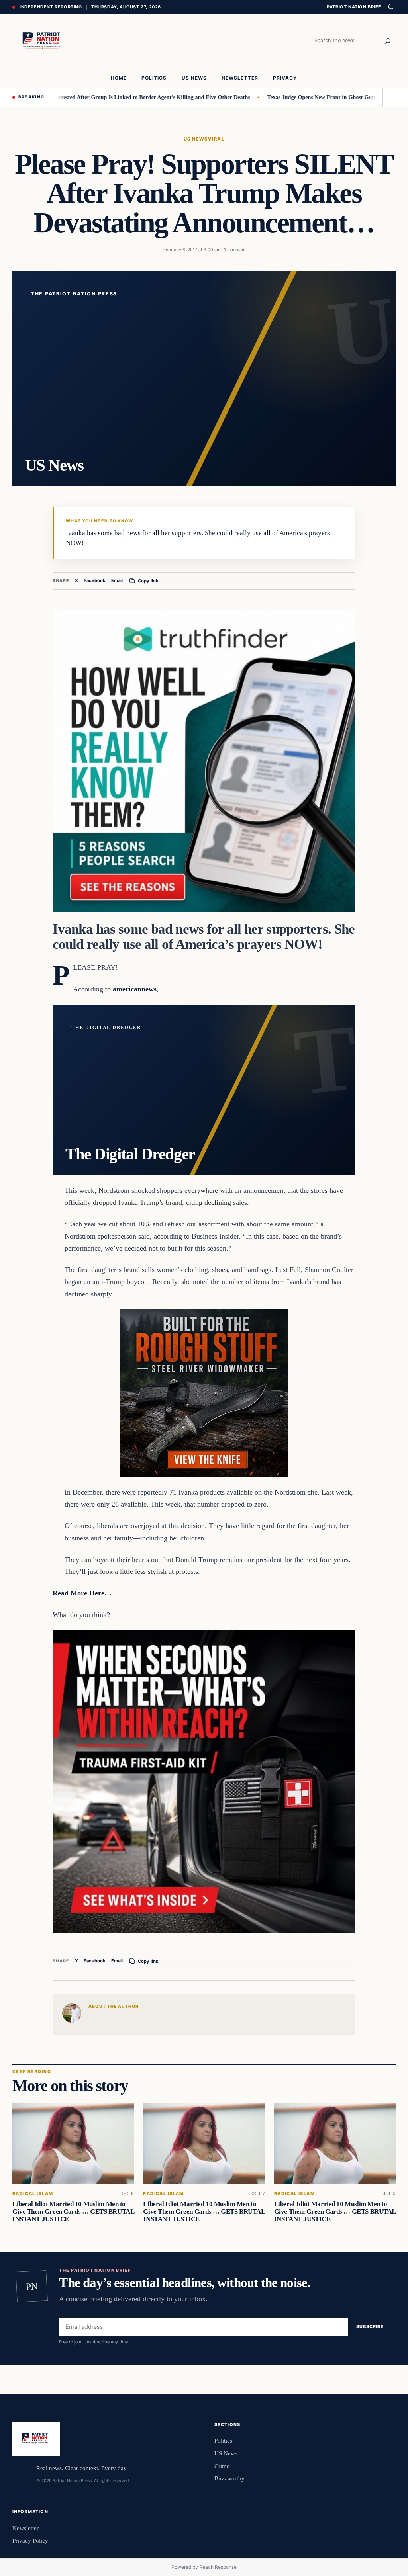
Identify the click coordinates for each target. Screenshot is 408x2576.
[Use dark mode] (390, 7)
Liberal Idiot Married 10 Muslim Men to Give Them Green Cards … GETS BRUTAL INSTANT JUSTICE (73, 2211)
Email (117, 580)
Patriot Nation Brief (354, 7)
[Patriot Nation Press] (43, 41)
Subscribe (370, 2327)
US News (196, 139)
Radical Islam (33, 2194)
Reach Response (218, 2567)
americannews (135, 989)
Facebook (95, 580)
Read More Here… (82, 1593)
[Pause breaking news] (389, 98)
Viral (216, 139)
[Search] (388, 41)
